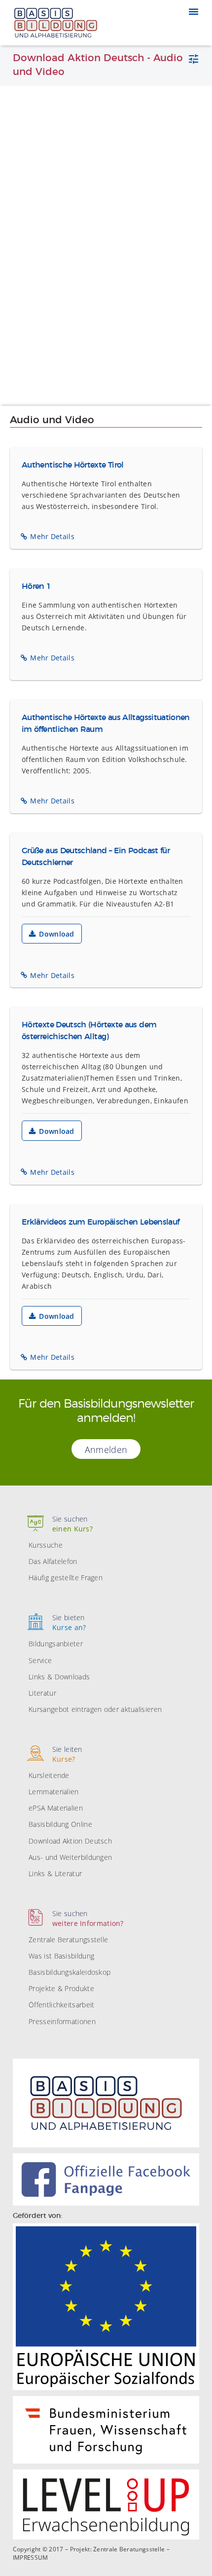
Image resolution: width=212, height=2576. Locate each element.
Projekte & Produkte (61, 1988)
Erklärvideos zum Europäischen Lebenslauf (100, 1222)
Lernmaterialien (54, 1792)
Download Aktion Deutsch (70, 1841)
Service (40, 1660)
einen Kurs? (72, 1524)
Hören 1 (36, 586)
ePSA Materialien (56, 1808)
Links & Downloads (59, 1677)
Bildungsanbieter (56, 1644)
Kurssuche (46, 1545)
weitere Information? (88, 1918)
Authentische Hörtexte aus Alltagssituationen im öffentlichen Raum (106, 724)
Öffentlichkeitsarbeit (61, 2005)
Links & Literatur (55, 1873)
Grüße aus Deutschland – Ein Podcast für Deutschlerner (96, 857)
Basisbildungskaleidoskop (70, 1972)
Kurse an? (69, 1622)
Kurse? (67, 1754)
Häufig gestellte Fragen (66, 1578)
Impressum (31, 2558)
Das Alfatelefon (53, 1561)
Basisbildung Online (60, 1824)
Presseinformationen (62, 2021)
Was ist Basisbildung (61, 1956)
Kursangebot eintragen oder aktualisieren (95, 1709)
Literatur (42, 1693)
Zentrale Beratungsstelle (68, 1940)
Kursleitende (49, 1775)
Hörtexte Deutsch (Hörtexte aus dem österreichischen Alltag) (89, 1031)
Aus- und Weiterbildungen (70, 1857)
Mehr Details (52, 536)
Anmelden (106, 1450)
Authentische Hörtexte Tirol (73, 465)
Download (56, 934)
